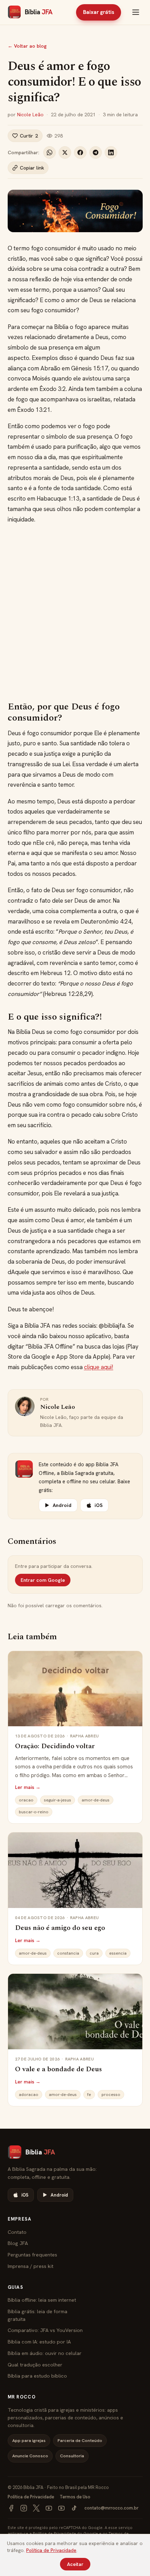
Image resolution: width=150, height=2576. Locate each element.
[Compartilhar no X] (65, 152)
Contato (17, 2232)
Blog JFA (18, 2243)
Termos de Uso (75, 2497)
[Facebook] (11, 2508)
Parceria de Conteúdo (80, 2440)
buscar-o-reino (34, 1812)
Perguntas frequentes (32, 2255)
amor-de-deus (96, 1800)
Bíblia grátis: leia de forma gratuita (37, 2315)
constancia (68, 1953)
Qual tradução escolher (35, 2365)
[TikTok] (74, 2508)
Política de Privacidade (31, 2497)
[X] (36, 2508)
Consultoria (72, 2456)
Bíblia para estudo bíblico (37, 2376)
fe (89, 2095)
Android (62, 1505)
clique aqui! (99, 1367)
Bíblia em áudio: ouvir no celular (45, 2353)
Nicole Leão (30, 115)
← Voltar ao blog (27, 46)
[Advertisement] (75, 613)
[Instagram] (24, 2508)
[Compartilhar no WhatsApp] (50, 152)
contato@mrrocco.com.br (111, 2508)
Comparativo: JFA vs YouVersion (45, 2330)
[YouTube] (49, 2508)
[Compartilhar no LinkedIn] (111, 152)
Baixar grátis (99, 12)
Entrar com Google (43, 1580)
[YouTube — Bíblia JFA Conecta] (61, 2508)
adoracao (29, 2095)
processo (111, 2095)
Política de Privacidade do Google (65, 2533)
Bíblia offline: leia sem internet (42, 2300)
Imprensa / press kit (31, 2266)
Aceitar (75, 2564)
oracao (26, 1800)
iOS (99, 1505)
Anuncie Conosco (30, 2456)
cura (94, 1953)
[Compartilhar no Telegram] (96, 152)
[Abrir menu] (136, 12)
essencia (118, 1953)
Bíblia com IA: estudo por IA (39, 2342)
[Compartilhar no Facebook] (80, 152)
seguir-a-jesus (58, 1800)
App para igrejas (29, 2440)
